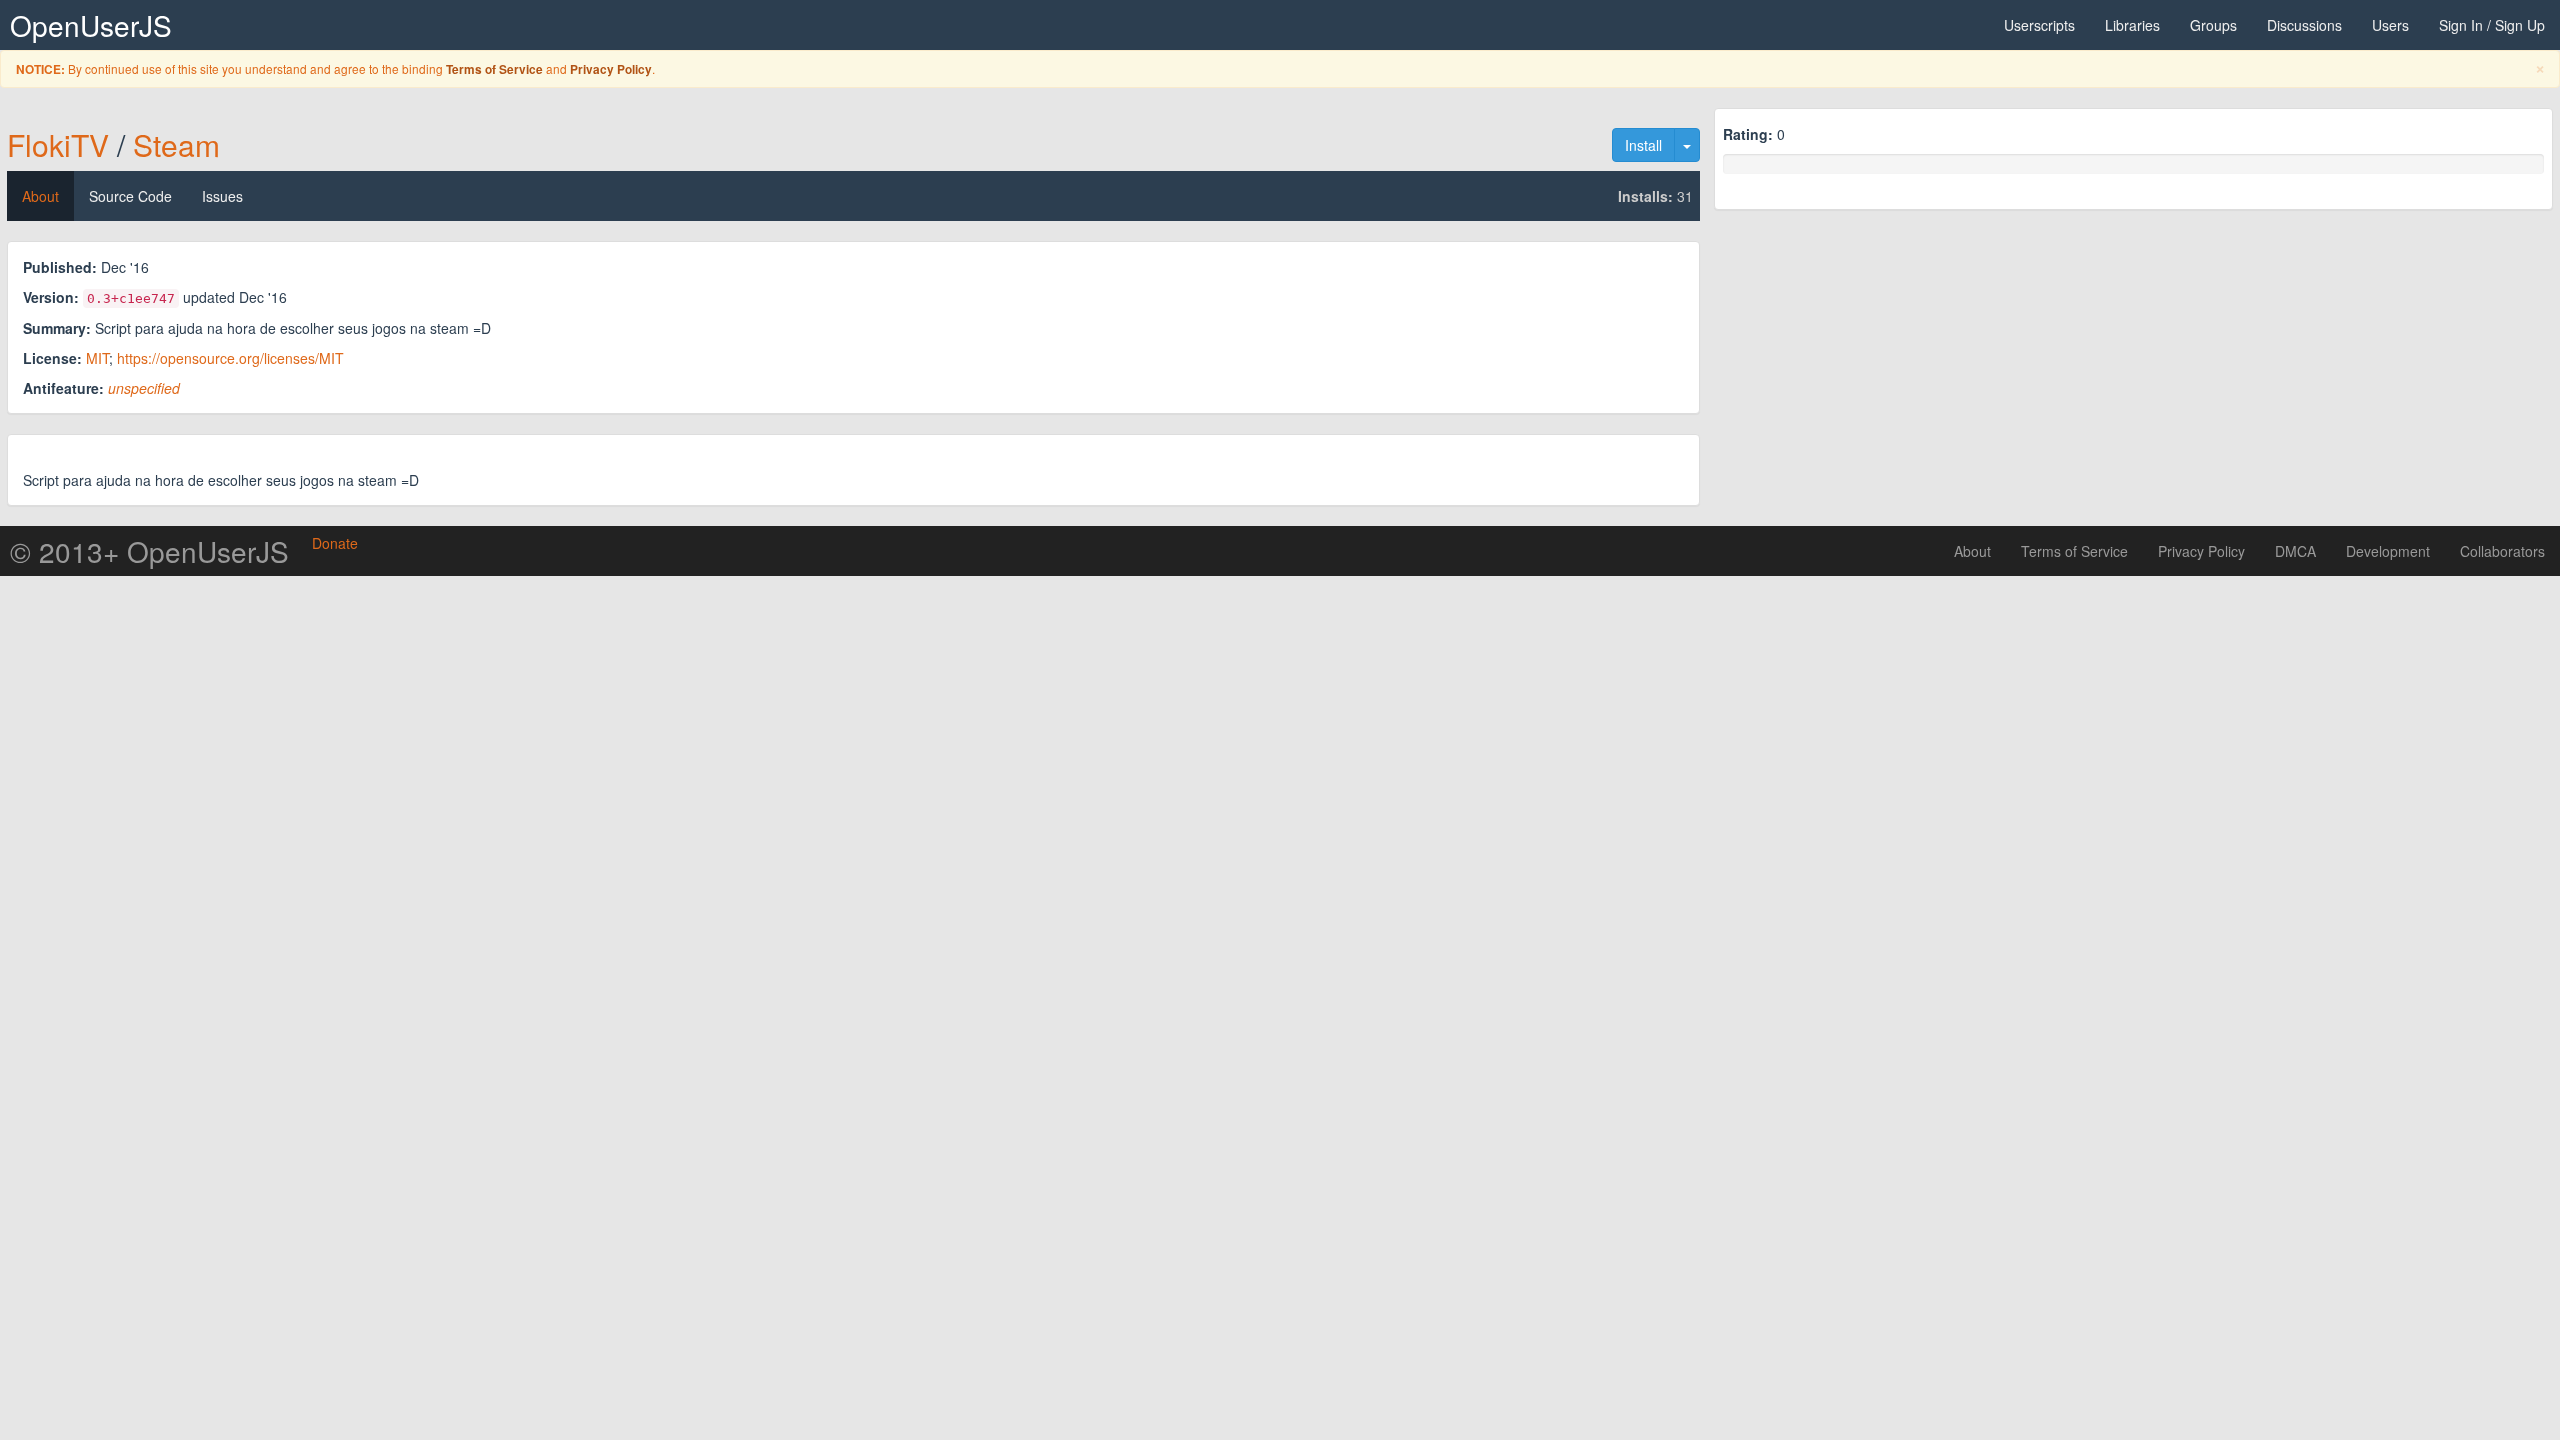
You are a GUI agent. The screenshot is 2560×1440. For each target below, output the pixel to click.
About (40, 196)
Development (2388, 551)
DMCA (2295, 551)
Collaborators (2502, 551)
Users (2390, 25)
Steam (176, 144)
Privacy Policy (611, 69)
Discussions (2304, 25)
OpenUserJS (91, 25)
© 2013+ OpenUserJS (149, 551)
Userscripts (2039, 25)
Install (1643, 145)
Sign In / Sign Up (2492, 25)
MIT (97, 358)
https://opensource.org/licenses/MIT (230, 358)
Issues (222, 196)
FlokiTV (58, 144)
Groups (2213, 25)
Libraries (2132, 25)
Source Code (130, 196)
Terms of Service (494, 69)
